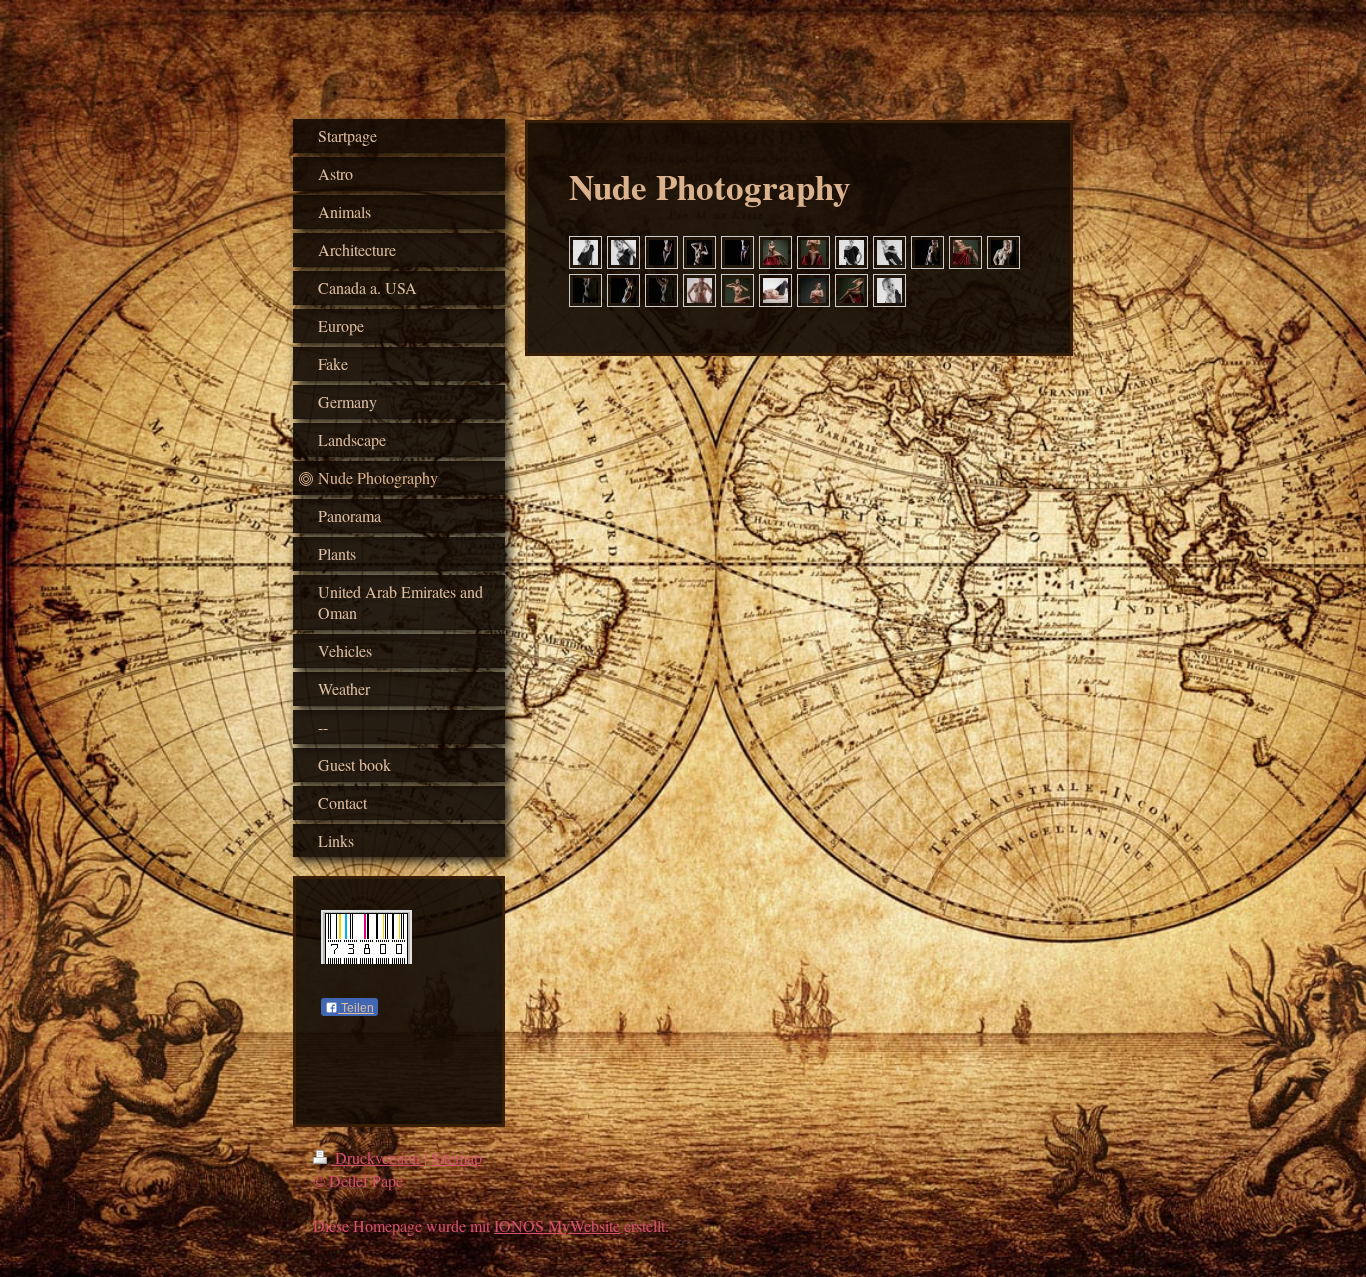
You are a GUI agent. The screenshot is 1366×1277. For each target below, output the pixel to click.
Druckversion (377, 1157)
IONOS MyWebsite (557, 1225)
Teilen (356, 1008)
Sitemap (456, 1157)
